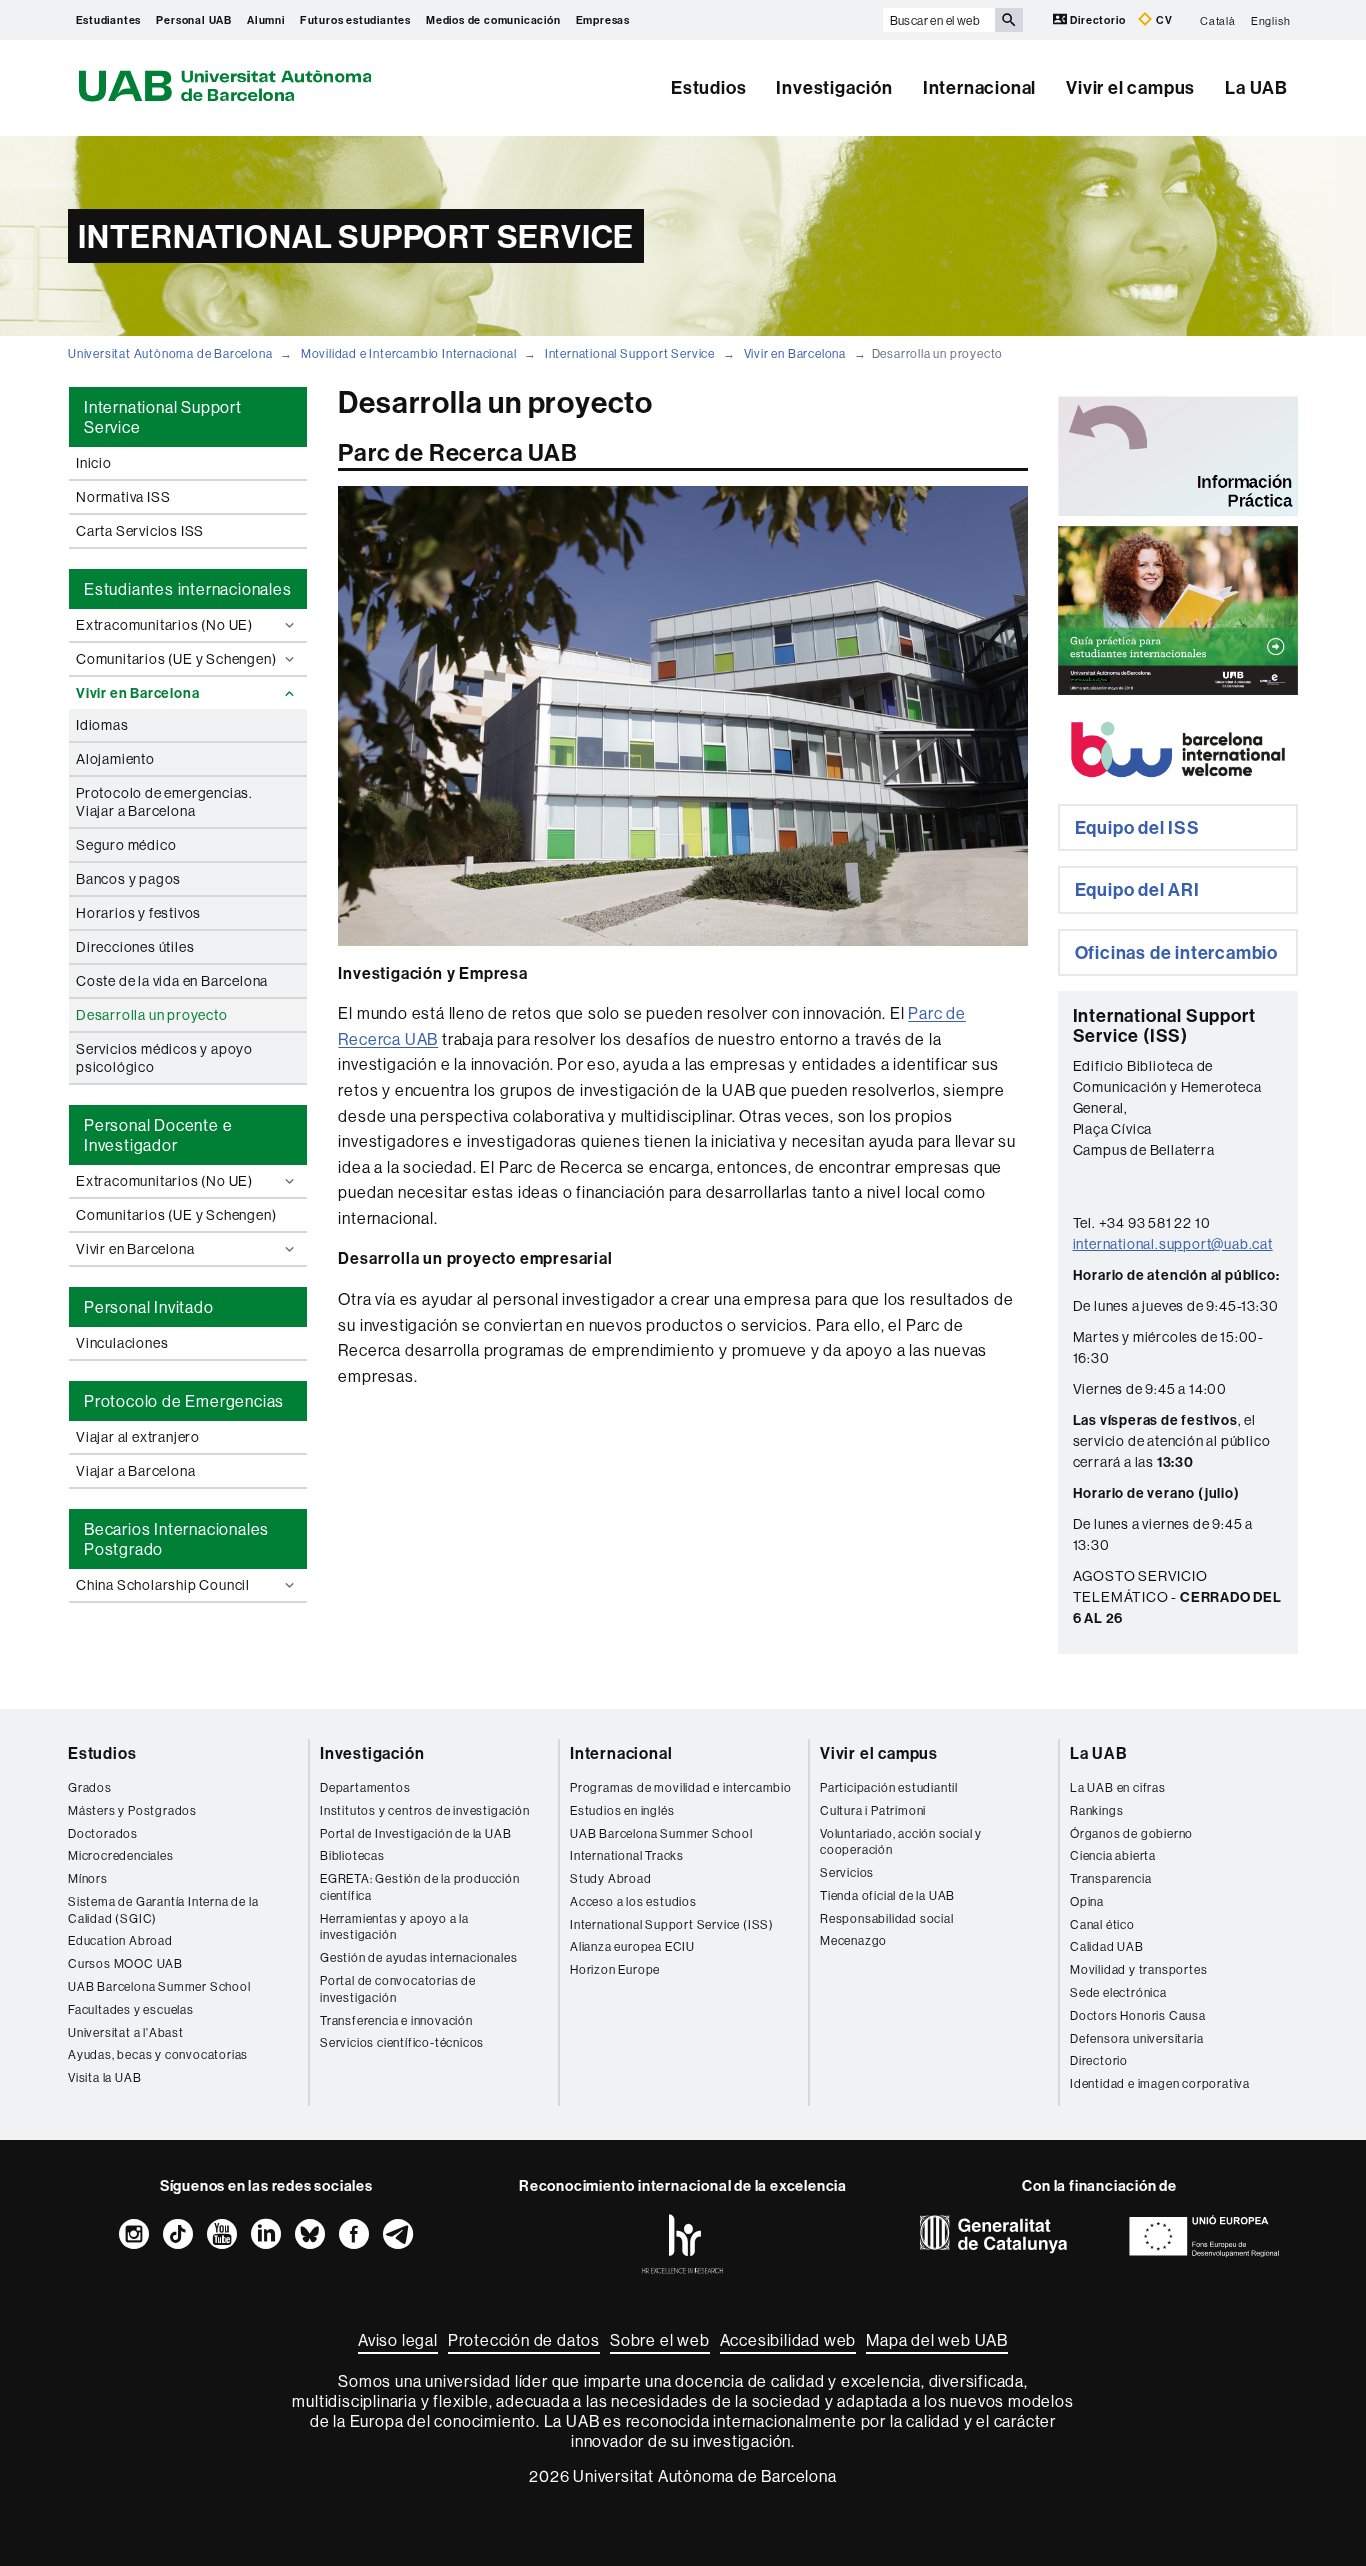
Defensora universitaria (1136, 2038)
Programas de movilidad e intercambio (681, 1787)
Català (1218, 20)
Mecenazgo (853, 1940)
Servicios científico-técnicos (402, 2042)
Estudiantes (109, 20)
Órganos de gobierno (1131, 1833)
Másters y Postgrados (132, 1810)
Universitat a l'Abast (126, 2032)
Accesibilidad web (788, 2340)
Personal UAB (194, 20)
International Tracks (627, 1855)
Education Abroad (120, 1940)
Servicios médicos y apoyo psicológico (164, 1058)
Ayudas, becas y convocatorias (158, 2054)
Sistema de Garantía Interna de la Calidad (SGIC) (163, 1910)
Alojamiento (115, 759)
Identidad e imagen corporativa (1160, 2083)
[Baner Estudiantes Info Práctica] (1178, 456)
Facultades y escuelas (131, 2009)
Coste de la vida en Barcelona (172, 981)
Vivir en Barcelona (795, 353)
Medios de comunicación (493, 20)
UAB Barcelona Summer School (159, 1986)
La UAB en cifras (1118, 1787)
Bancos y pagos (128, 879)
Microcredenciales (121, 1855)
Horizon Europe (615, 1969)
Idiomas (102, 725)
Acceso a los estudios (633, 1901)
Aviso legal (398, 2340)
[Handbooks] (1178, 611)
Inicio (94, 463)
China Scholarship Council (163, 1585)
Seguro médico (126, 845)
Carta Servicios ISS (140, 531)
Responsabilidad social (887, 1918)
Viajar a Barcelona (135, 1471)
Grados (90, 1787)
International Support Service (630, 353)
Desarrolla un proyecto (152, 1015)
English (1271, 20)
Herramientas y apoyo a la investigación (394, 1927)
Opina (1087, 1901)
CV (1162, 20)
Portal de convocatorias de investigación (398, 1989)
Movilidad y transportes (1138, 1969)
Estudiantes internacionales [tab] (188, 589)
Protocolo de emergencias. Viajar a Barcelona (164, 802)
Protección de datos (524, 2340)
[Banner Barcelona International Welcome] (1178, 749)
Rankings (1096, 1810)
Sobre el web (660, 2340)
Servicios (847, 1872)
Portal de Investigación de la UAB (415, 1833)
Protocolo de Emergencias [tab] (184, 1401)
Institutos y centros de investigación (425, 1810)
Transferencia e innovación (396, 2020)
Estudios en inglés (622, 1810)
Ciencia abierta (1113, 1855)
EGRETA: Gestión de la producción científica (420, 1887)
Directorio (1098, 20)
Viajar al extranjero (138, 1437)
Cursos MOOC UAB (125, 1963)
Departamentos (365, 1787)
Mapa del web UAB (937, 2340)
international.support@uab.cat (1173, 1244)
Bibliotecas (352, 1855)
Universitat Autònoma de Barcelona (170, 353)
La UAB (1256, 87)
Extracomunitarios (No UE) (164, 625)
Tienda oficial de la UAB (887, 1895)
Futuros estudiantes (355, 20)
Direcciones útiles (135, 947)
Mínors (88, 1878)
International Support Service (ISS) (672, 1924)
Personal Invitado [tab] (149, 1307)
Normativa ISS (123, 497)
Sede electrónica (1118, 1992)
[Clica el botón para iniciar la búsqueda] (1009, 20)
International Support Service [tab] (163, 417)
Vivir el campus (1130, 87)
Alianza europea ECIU (632, 1946)
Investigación (834, 87)
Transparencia (1110, 1878)
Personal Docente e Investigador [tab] (158, 1135)
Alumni (266, 20)
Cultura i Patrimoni (873, 1810)
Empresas (603, 20)
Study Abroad (611, 1878)
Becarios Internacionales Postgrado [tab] (176, 1539)
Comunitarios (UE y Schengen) (176, 659)
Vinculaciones (122, 1343)
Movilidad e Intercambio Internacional (409, 353)
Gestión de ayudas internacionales (418, 1957)
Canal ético (1102, 1924)
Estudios (708, 87)
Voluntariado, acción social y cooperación (901, 1842)
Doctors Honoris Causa (1138, 2015)
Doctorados (103, 1833)
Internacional (979, 87)
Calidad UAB (1107, 1946)
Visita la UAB (104, 2077)
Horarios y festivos (138, 913)
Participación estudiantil (889, 1787)
